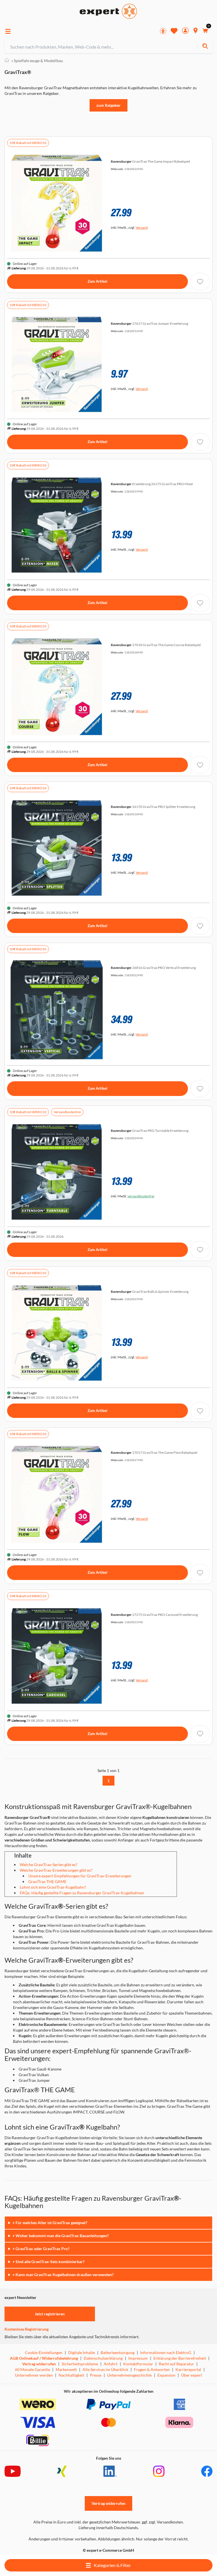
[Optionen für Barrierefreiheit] (163, 31)
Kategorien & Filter (112, 2565)
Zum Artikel (97, 281)
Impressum (138, 2358)
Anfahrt (111, 2364)
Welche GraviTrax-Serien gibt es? (49, 1865)
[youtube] (13, 2471)
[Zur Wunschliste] (174, 31)
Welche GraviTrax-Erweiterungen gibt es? (56, 1870)
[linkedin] (110, 2471)
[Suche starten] (205, 47)
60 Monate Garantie (32, 2369)
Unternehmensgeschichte (129, 2375)
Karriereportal (188, 2369)
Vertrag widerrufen (39, 2364)
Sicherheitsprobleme (80, 2364)
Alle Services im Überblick (105, 2369)
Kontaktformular (138, 2364)
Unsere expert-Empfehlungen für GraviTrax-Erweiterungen (80, 1876)
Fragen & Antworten (152, 2369)
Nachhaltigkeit (71, 2375)
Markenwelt (66, 2369)
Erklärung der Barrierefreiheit (180, 2358)
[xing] (62, 2471)
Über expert (192, 2375)
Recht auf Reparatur (176, 2364)
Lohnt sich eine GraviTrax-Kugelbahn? (53, 1887)
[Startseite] (7, 61)
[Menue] (8, 31)
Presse (96, 2375)
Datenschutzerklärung (103, 2358)
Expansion (166, 2375)
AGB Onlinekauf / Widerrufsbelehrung (44, 2358)
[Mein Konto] (185, 31)
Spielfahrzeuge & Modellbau (37, 61)
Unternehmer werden (34, 2375)
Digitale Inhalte (82, 2352)
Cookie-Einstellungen (44, 2352)
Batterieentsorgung (118, 2352)
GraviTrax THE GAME (47, 1881)
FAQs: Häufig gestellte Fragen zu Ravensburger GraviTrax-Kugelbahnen (82, 1893)
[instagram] (159, 2471)
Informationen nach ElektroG (166, 2352)
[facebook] (207, 2471)
